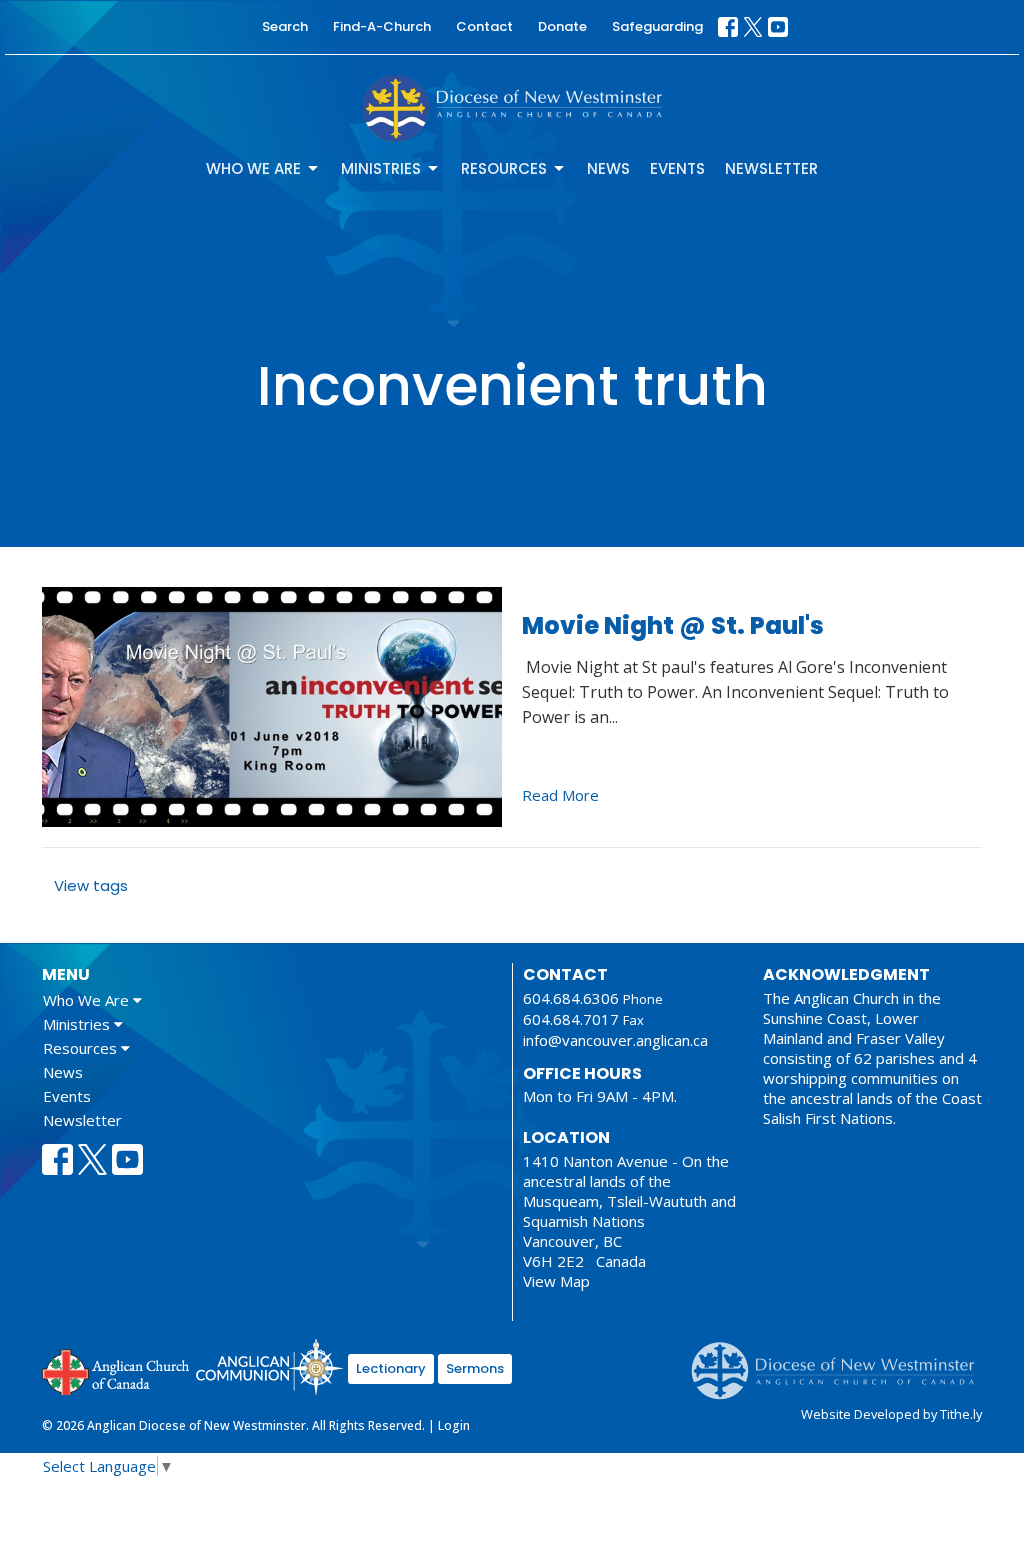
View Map (556, 1281)
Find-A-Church (382, 26)
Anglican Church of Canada (116, 1370)
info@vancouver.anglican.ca (615, 1040)
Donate (562, 26)
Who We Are (253, 168)
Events (677, 168)
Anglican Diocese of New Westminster (840, 1361)
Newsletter (771, 168)
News (608, 168)
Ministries (381, 168)
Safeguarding (657, 26)
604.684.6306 (571, 998)
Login (454, 1425)
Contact (484, 26)
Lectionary (391, 1368)
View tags (91, 885)
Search (285, 26)
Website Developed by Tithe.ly (891, 1414)
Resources (504, 168)
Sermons (475, 1368)
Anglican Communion (269, 1366)
